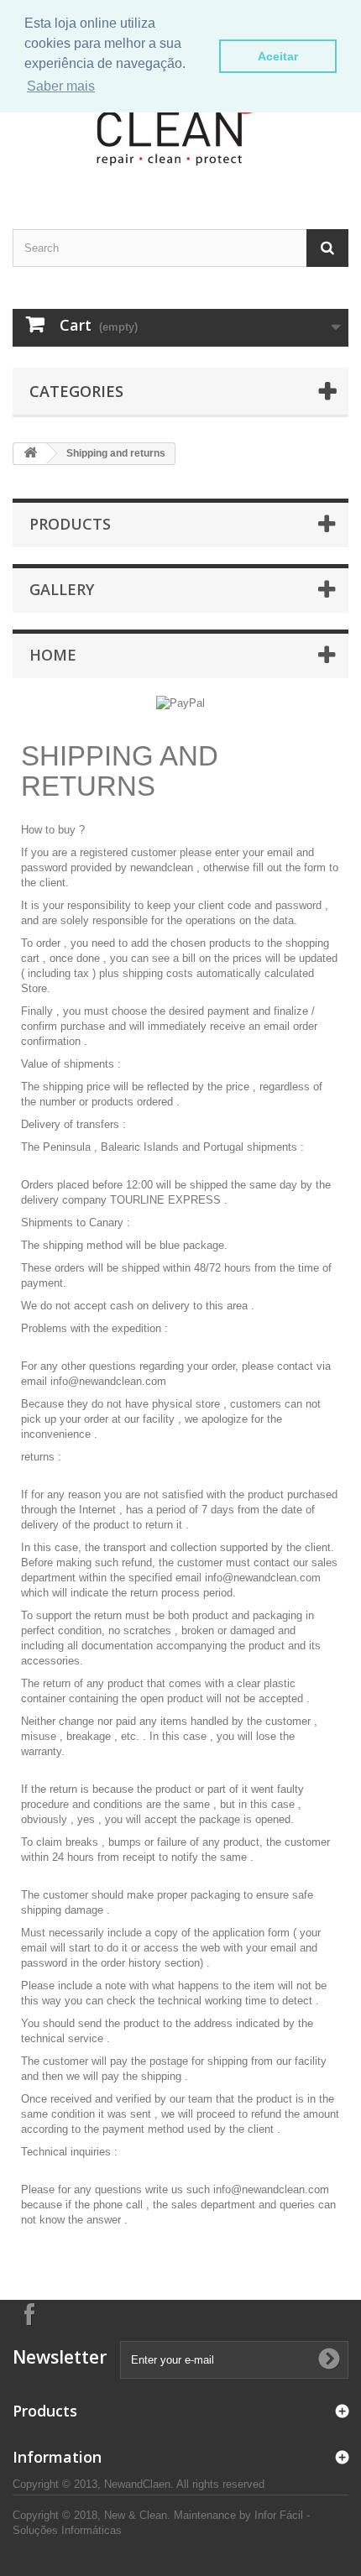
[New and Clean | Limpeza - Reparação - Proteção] (180, 115)
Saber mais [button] (61, 86)
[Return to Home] (30, 454)
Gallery (62, 589)
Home (53, 655)
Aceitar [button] (278, 56)
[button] (202, 56)
